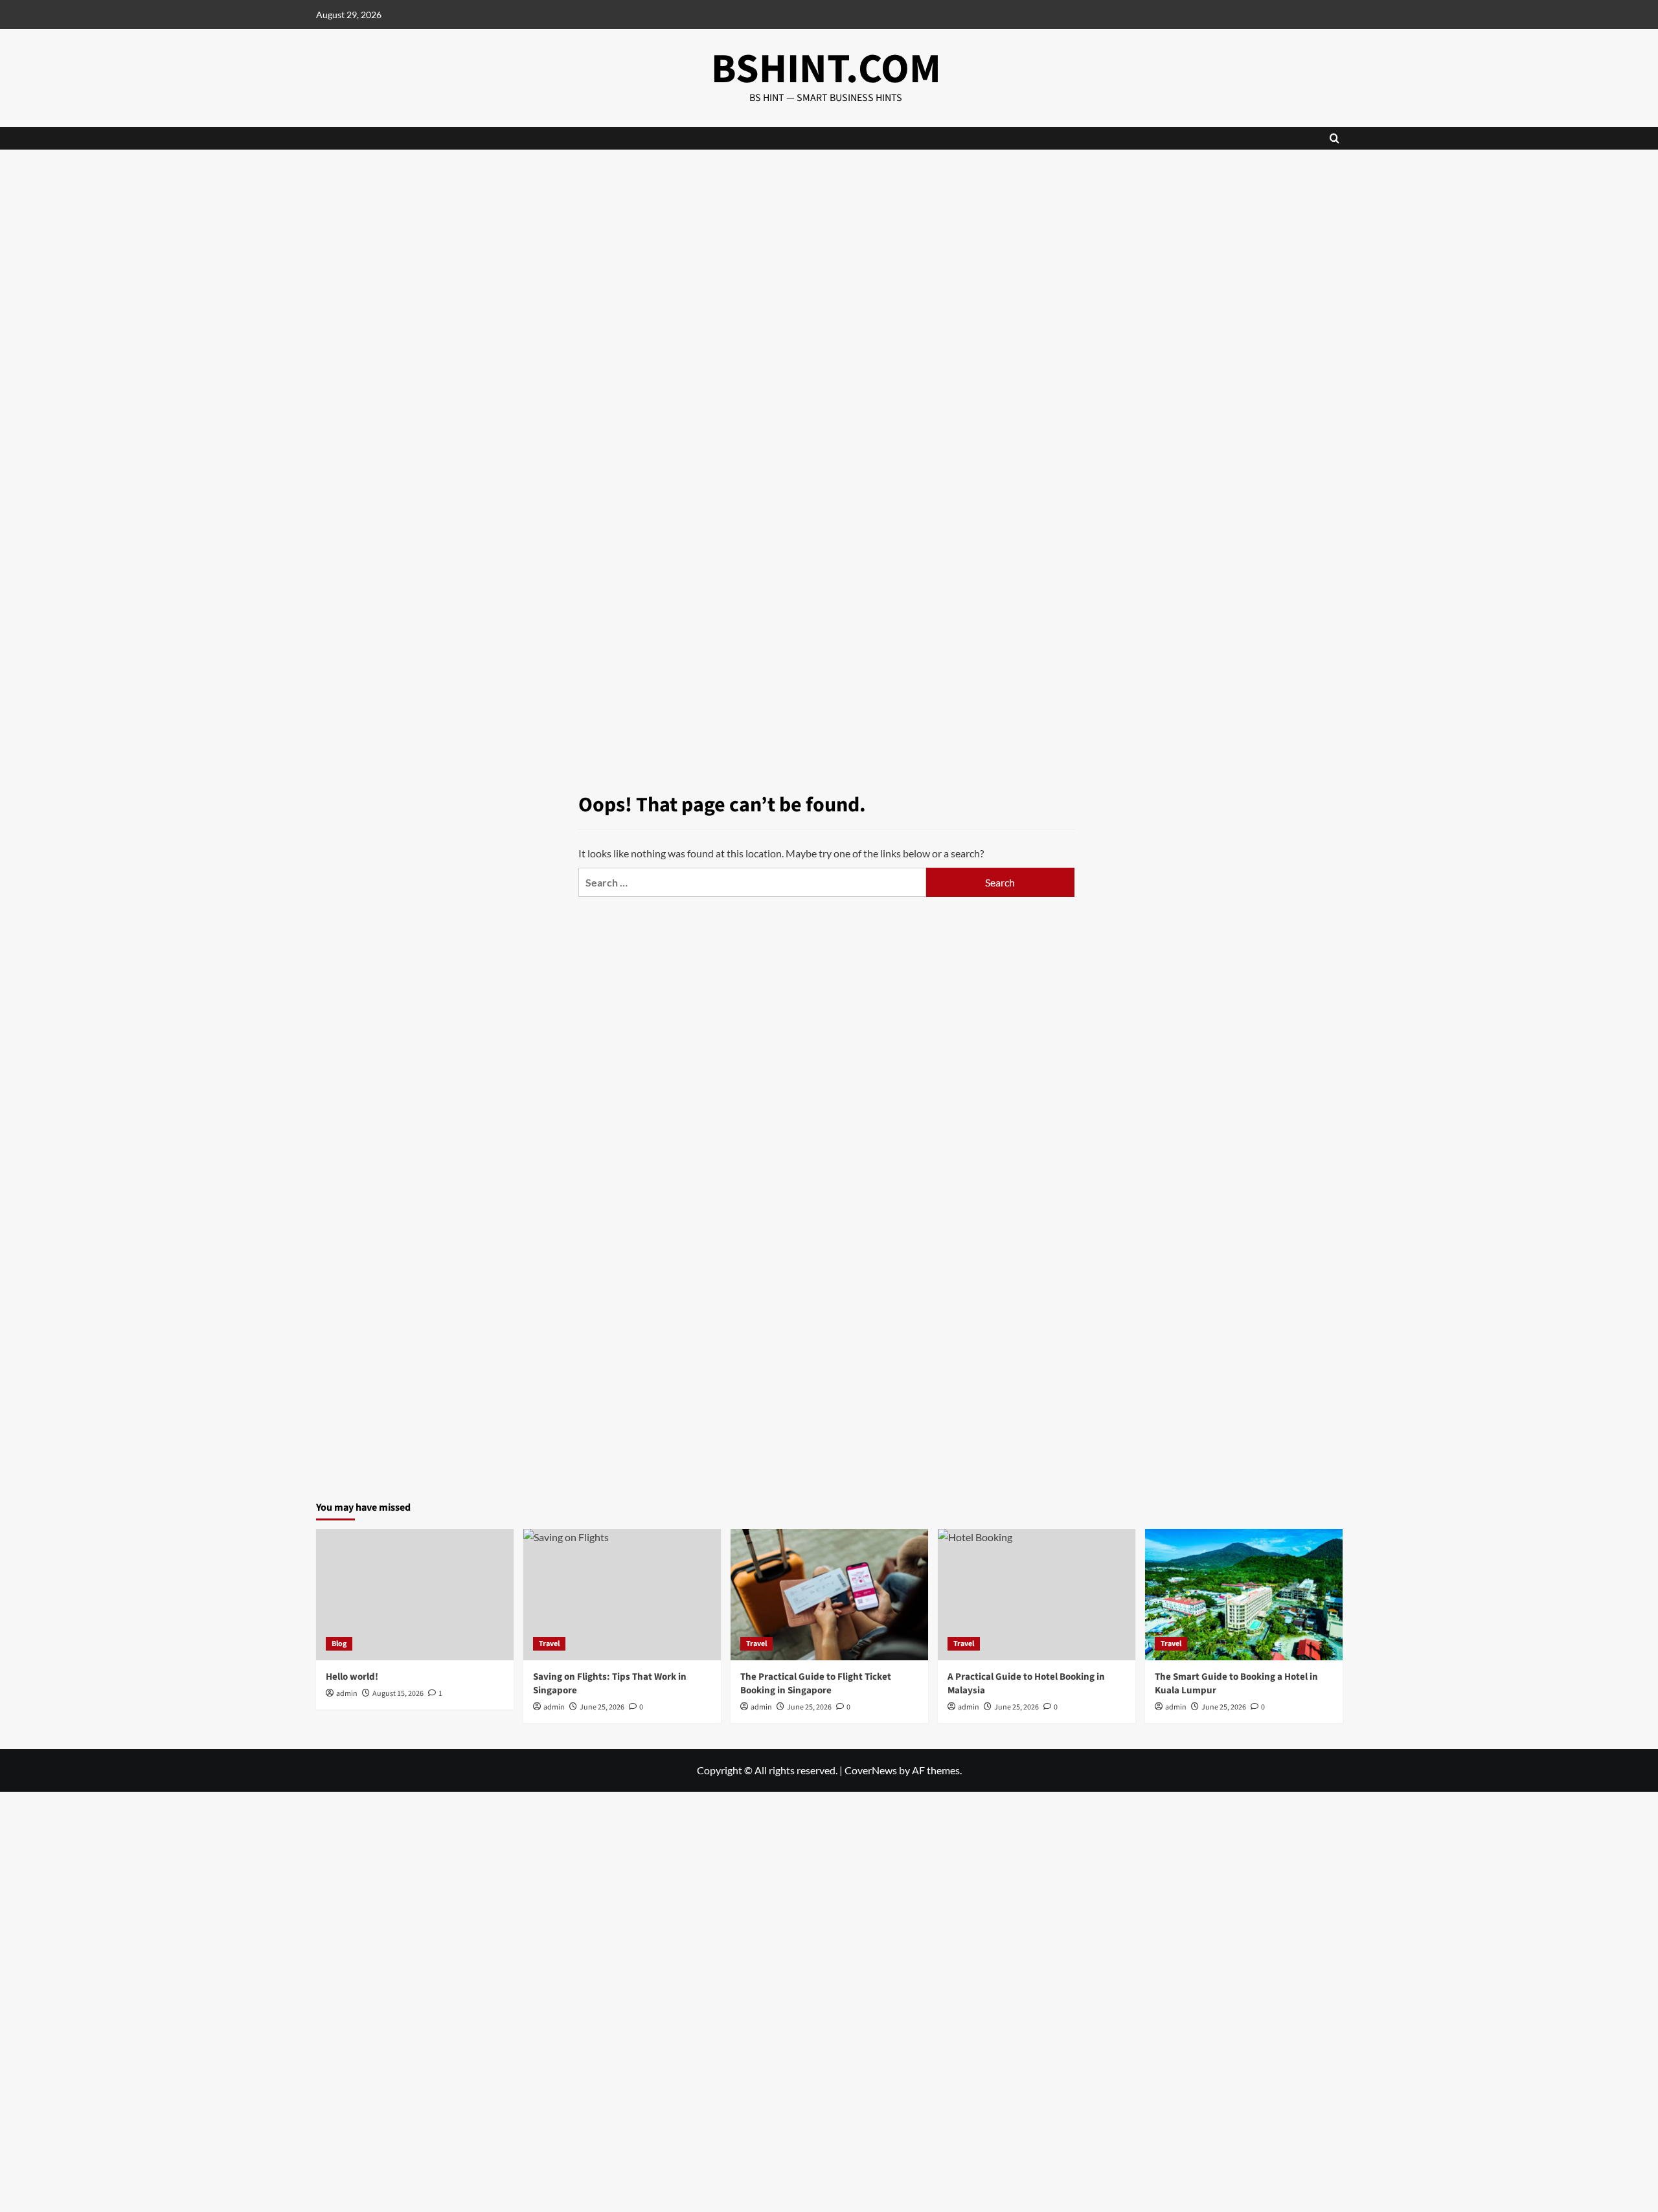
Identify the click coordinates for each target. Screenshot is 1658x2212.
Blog (339, 1644)
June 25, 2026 (809, 1707)
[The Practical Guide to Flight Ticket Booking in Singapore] (829, 1595)
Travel (549, 1644)
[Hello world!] (415, 1595)
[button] (1334, 138)
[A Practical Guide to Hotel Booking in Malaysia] (1037, 1595)
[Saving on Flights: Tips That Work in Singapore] (622, 1595)
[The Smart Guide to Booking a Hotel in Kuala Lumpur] (1244, 1595)
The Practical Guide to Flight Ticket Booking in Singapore (816, 1684)
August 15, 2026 (398, 1694)
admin (347, 1694)
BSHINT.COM (826, 69)
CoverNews (871, 1770)
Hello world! (352, 1677)
